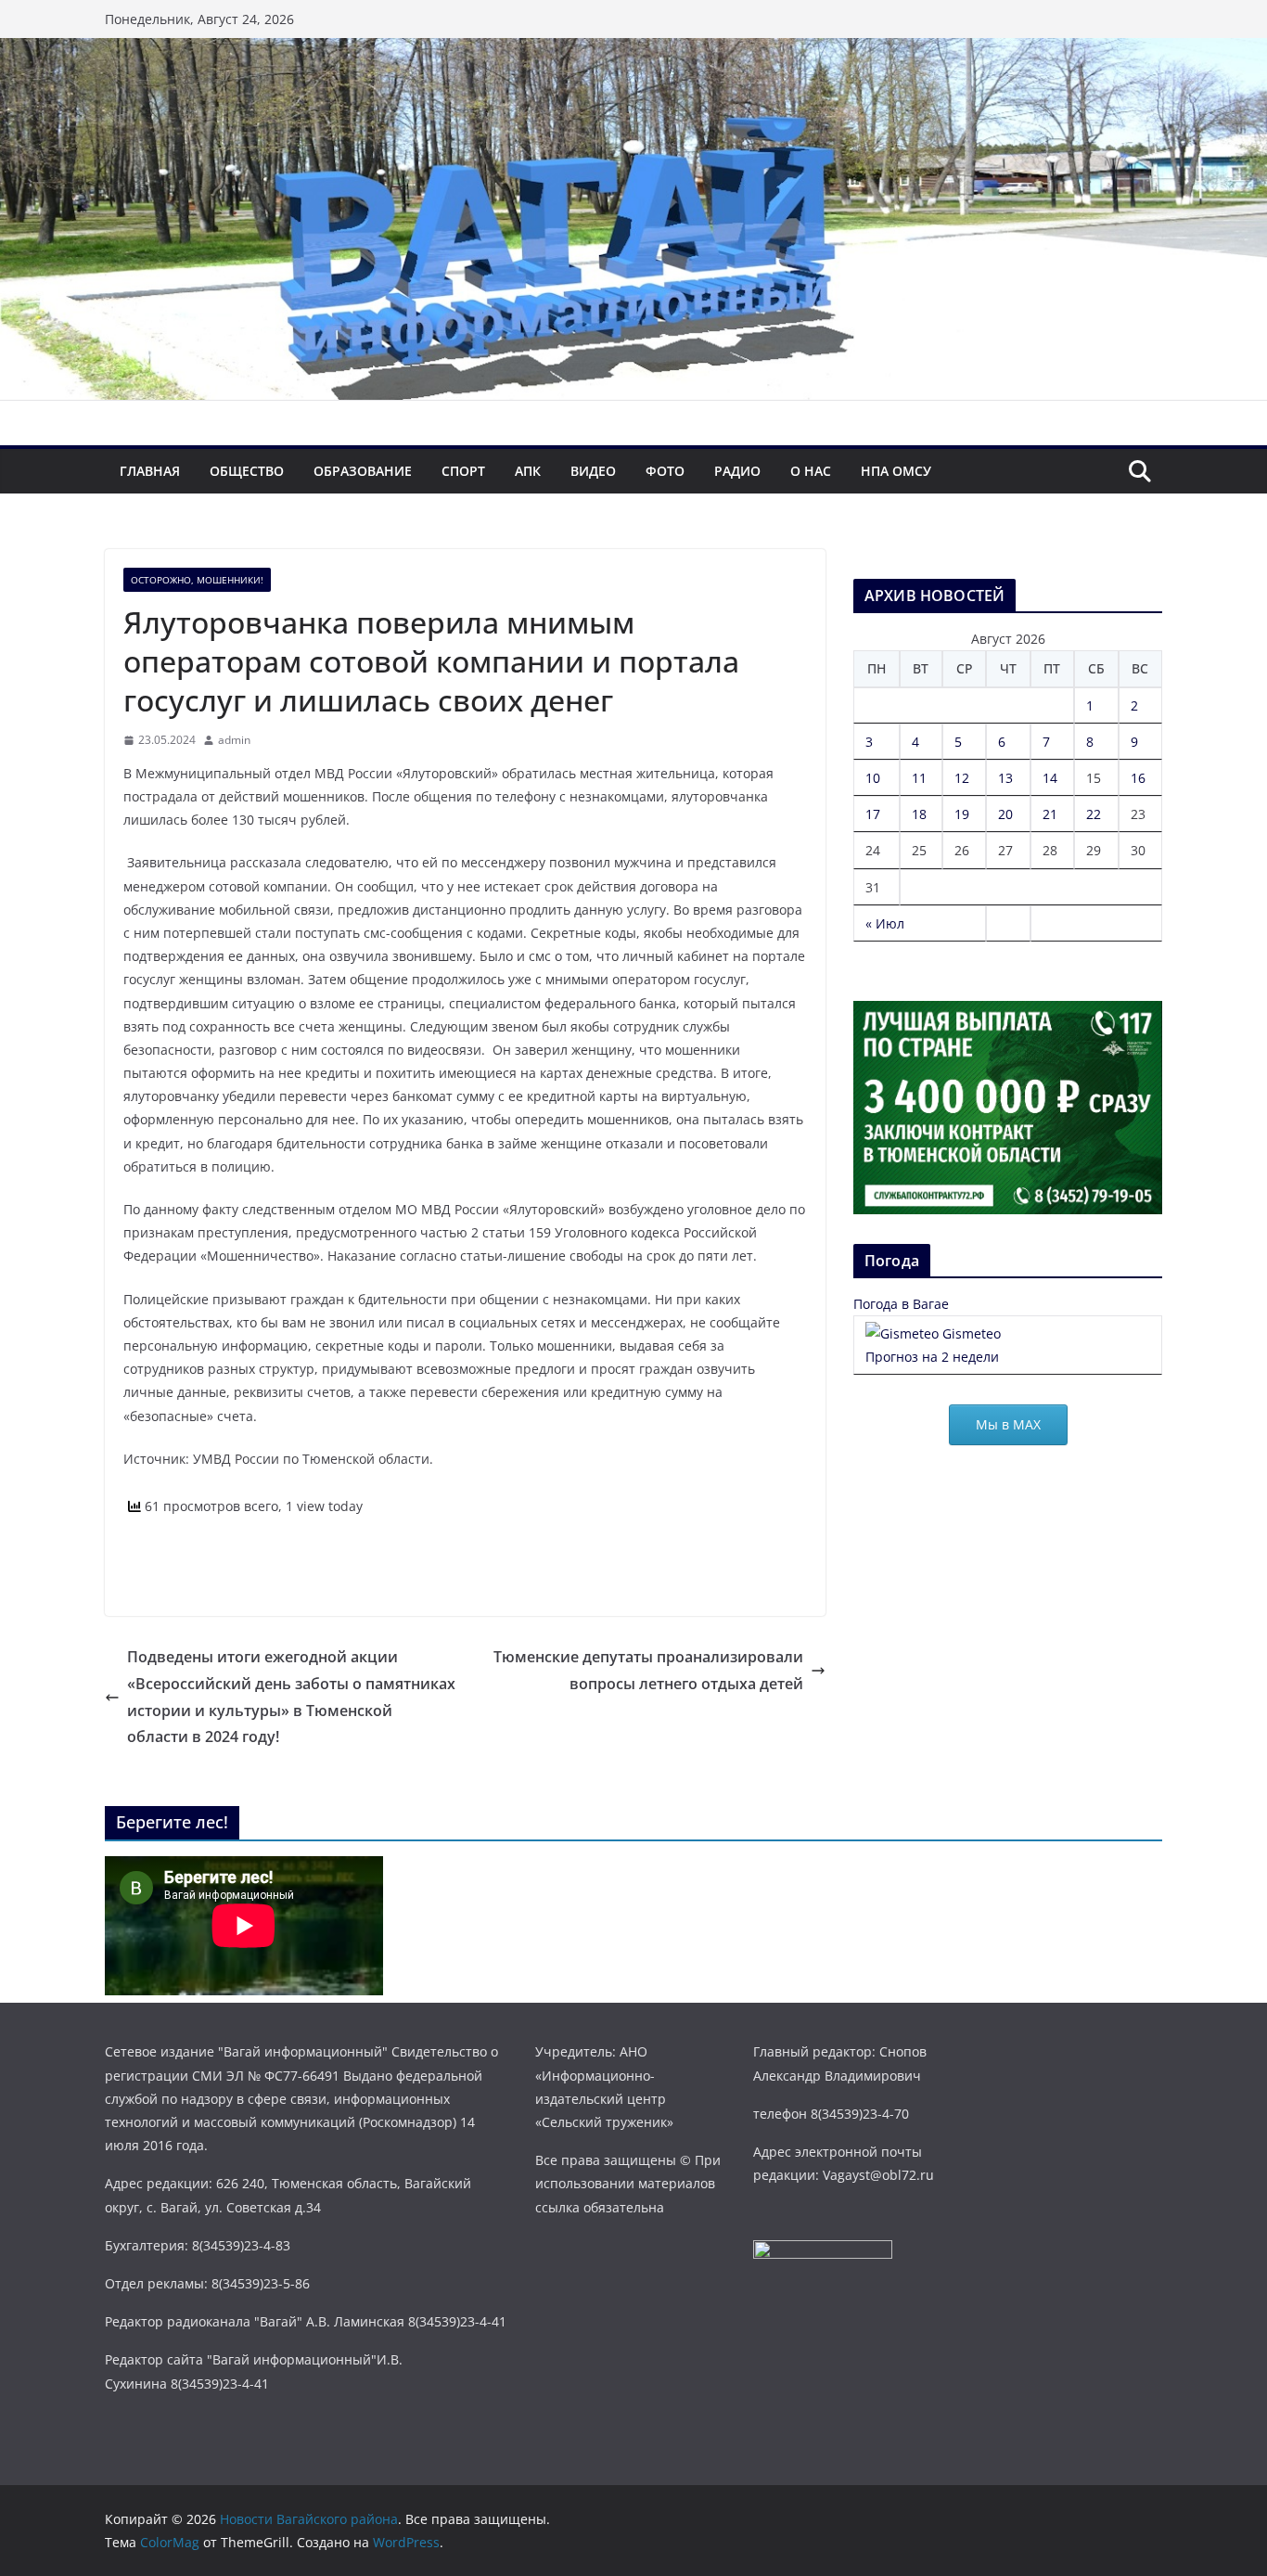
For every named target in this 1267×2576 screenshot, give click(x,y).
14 (1050, 778)
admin (234, 740)
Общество (247, 471)
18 (919, 814)
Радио (737, 471)
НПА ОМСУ (896, 471)
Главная (150, 471)
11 (919, 778)
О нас (811, 471)
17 (873, 814)
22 (1094, 814)
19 (962, 814)
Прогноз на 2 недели (932, 1357)
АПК (528, 471)
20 (1005, 814)
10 (873, 778)
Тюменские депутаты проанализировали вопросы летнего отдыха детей (648, 1670)
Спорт (463, 471)
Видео (593, 471)
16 (1138, 778)
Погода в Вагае (901, 1304)
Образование (363, 471)
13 (1005, 778)
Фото (665, 471)
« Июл (885, 923)
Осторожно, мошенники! (197, 580)
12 (962, 778)
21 (1050, 814)
